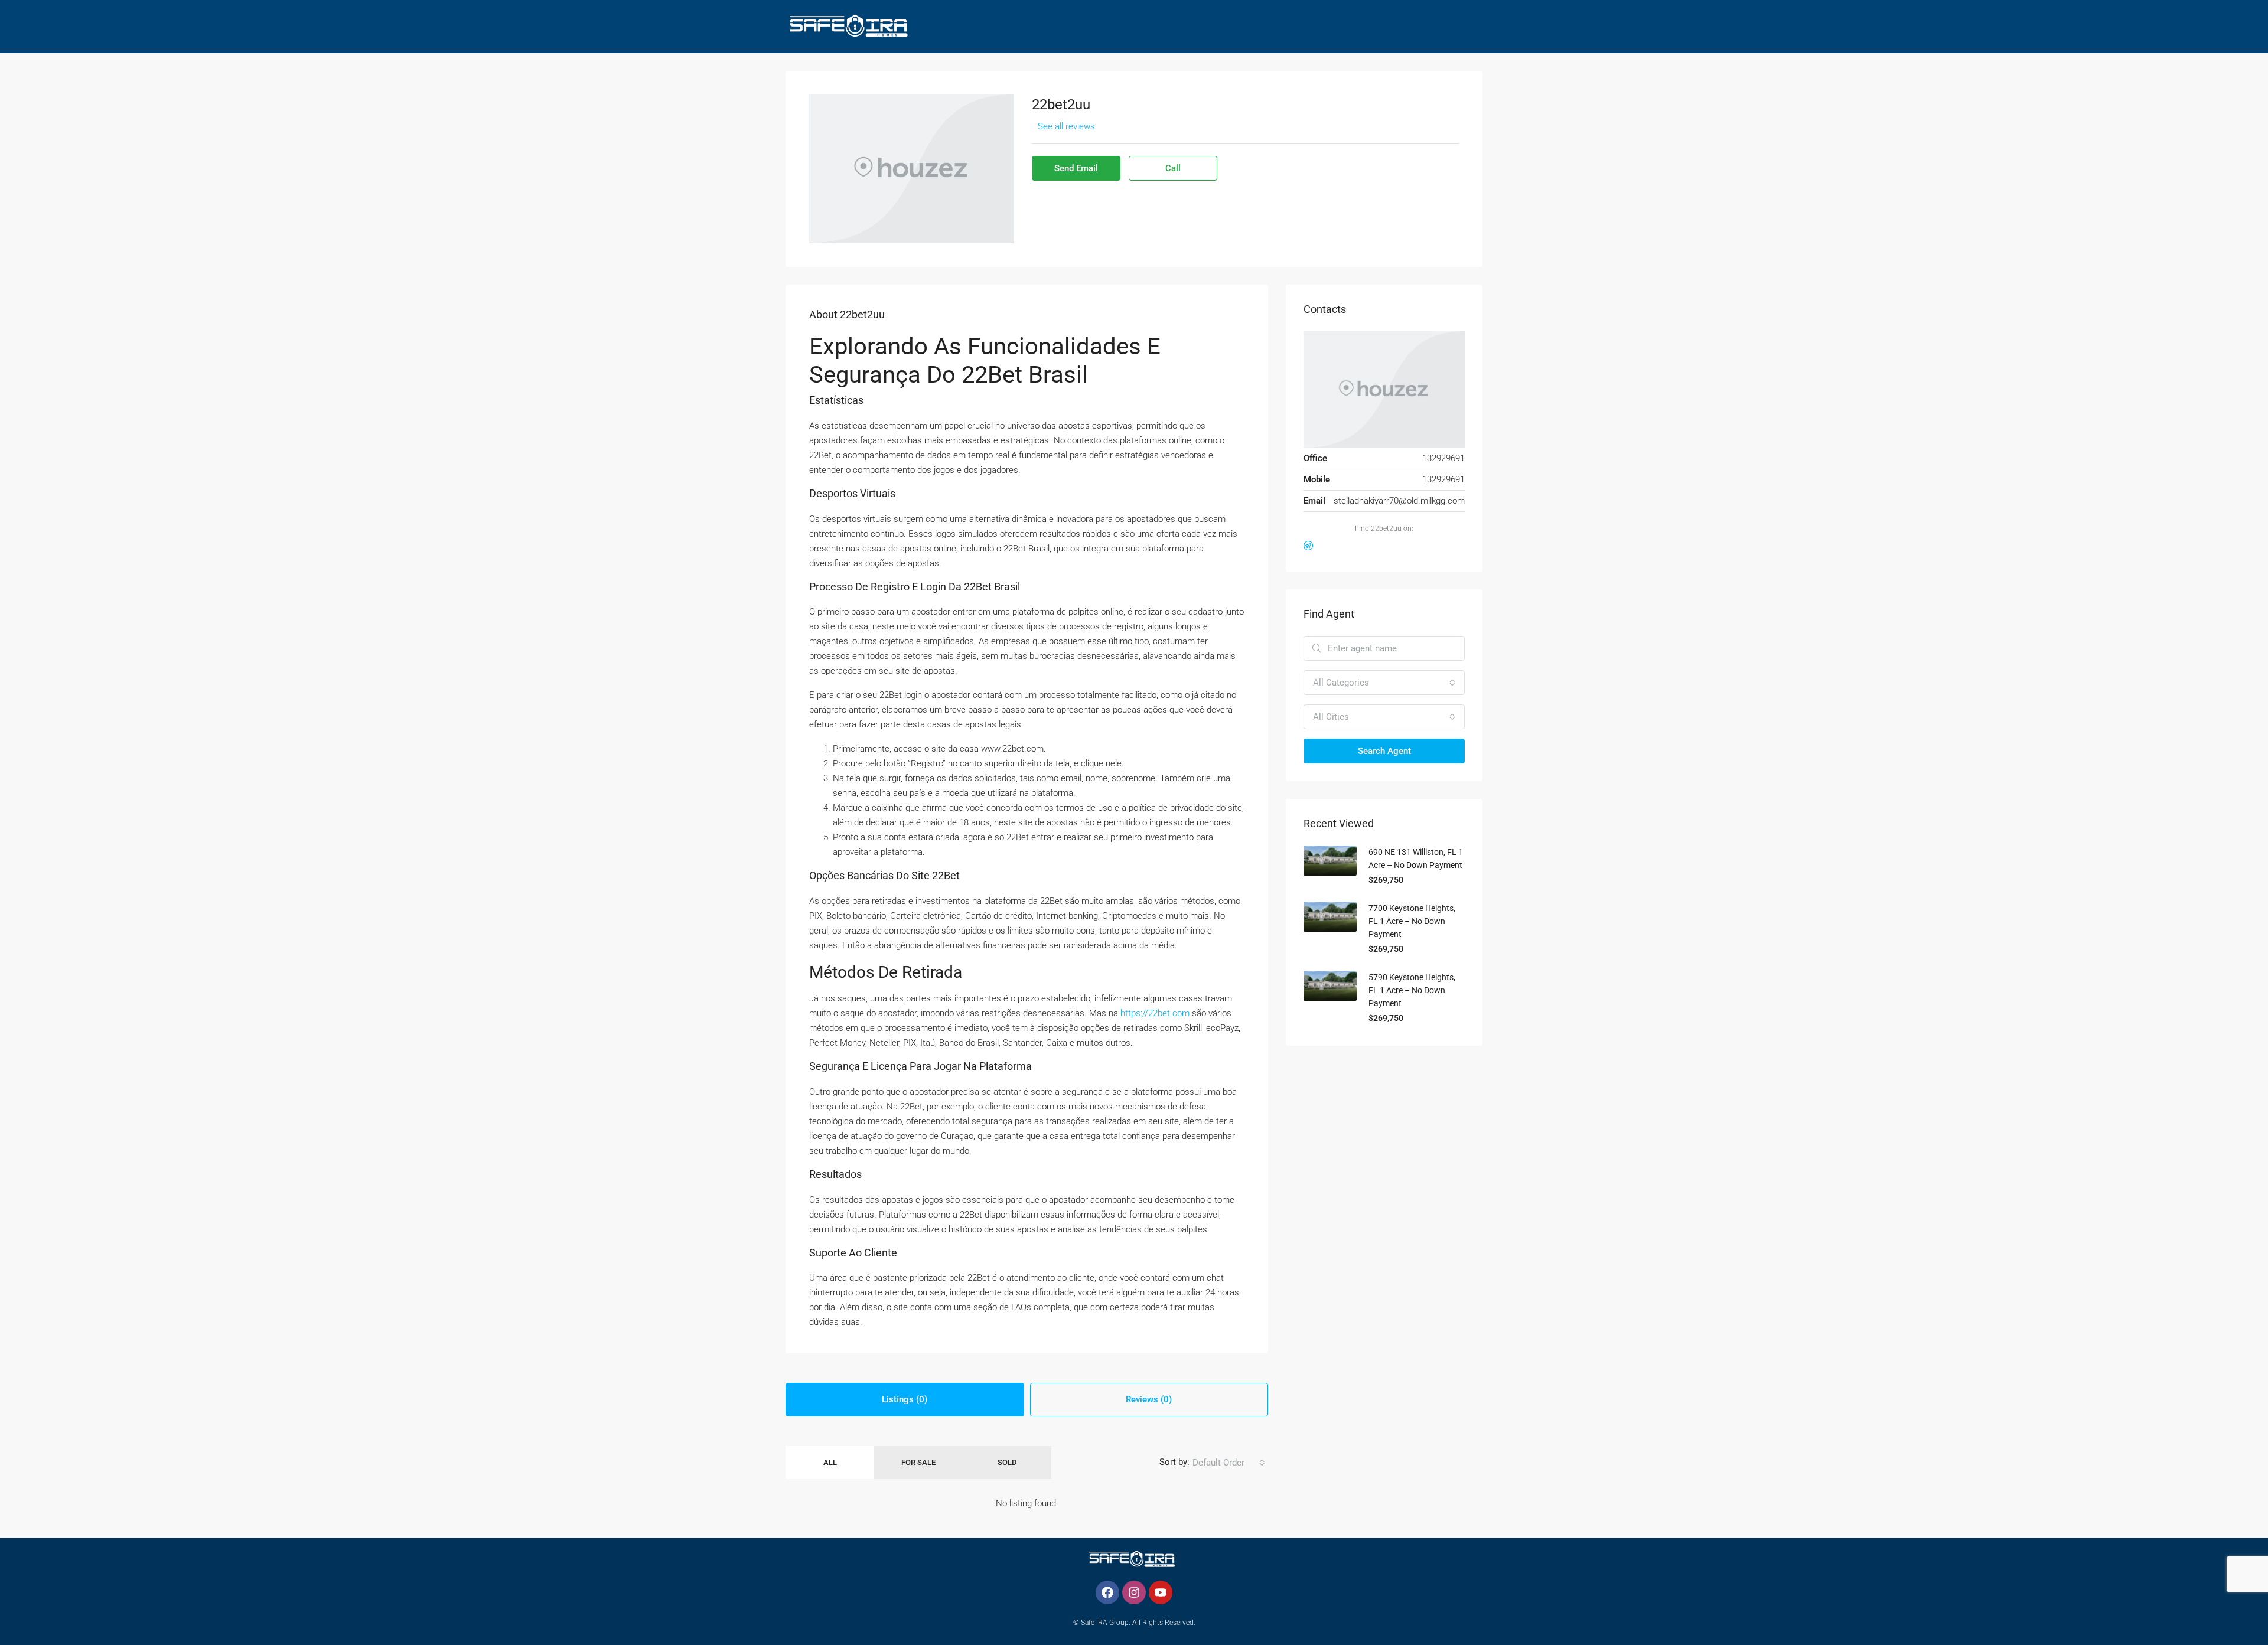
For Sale (918, 1462)
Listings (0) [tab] (905, 1399)
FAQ (1333, 80)
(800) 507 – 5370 (1407, 80)
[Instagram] (1134, 1592)
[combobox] (1229, 1463)
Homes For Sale (963, 80)
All (830, 1462)
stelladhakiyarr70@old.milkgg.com (1399, 501)
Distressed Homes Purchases (1168, 80)
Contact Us (1281, 80)
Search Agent (1384, 751)
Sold (1007, 1462)
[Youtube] (1161, 1592)
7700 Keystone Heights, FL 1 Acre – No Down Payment (1412, 921)
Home (897, 80)
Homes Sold (1055, 80)
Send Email (1076, 168)
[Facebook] (1107, 1592)
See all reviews (1066, 126)
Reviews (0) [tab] (1149, 1399)
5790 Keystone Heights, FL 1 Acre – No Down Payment (1412, 990)
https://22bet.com (1155, 1013)
